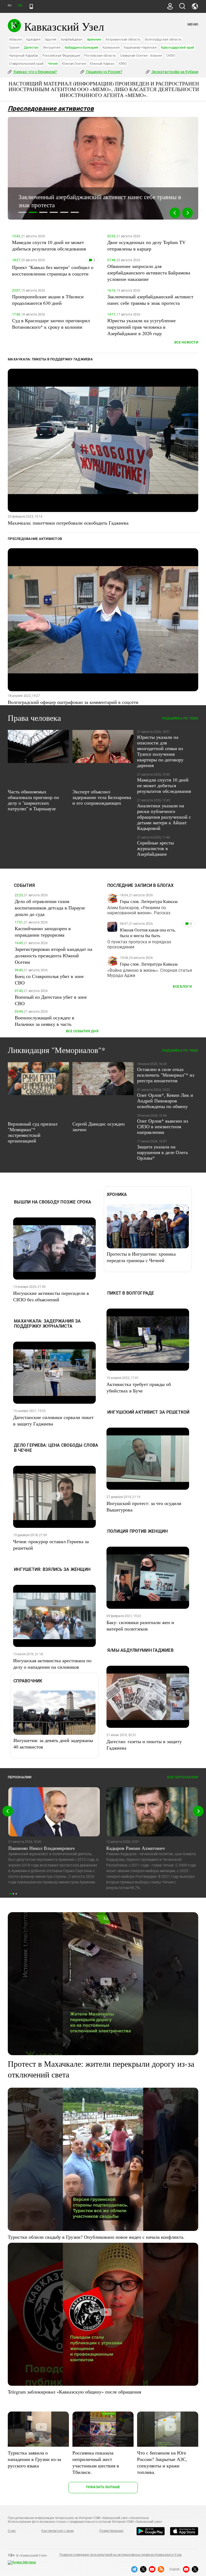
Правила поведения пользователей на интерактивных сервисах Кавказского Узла (120, 2555)
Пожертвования (111, 2531)
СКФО (171, 55)
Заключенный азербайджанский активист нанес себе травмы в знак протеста (150, 300)
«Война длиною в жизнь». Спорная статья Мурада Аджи (150, 973)
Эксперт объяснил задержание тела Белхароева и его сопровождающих (102, 797)
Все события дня (82, 1031)
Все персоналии (183, 1777)
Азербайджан (71, 39)
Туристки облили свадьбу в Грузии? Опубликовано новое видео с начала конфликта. (96, 2237)
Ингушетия (52, 47)
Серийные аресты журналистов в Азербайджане (155, 848)
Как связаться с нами (57, 2531)
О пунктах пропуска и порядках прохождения (139, 944)
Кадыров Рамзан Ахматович (135, 1848)
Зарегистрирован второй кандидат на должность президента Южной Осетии (54, 955)
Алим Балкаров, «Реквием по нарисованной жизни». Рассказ (139, 910)
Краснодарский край (178, 47)
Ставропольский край (26, 64)
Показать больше (103, 2487)
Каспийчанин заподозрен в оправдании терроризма (43, 931)
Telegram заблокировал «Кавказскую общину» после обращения (74, 2392)
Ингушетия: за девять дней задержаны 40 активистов (53, 1743)
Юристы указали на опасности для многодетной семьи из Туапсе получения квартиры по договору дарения (160, 751)
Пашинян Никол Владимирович (41, 1848)
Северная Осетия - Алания (141, 55)
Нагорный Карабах (23, 55)
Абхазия (15, 39)
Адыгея (51, 39)
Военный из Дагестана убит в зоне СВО (51, 1000)
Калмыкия (111, 47)
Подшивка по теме (180, 718)
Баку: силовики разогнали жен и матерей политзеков (140, 1625)
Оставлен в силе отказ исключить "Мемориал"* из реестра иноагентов (166, 1075)
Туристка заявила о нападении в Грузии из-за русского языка (34, 2459)
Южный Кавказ (102, 64)
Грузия (14, 47)
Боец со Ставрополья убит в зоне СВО (49, 979)
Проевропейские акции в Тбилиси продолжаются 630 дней (48, 300)
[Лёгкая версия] (31, 6)
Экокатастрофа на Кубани (174, 72)
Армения (94, 39)
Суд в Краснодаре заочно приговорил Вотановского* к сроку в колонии (51, 324)
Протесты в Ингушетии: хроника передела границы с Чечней (141, 1257)
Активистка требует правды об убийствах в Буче (139, 1387)
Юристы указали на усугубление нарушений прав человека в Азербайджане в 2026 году (141, 327)
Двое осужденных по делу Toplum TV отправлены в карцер (146, 245)
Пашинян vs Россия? (104, 72)
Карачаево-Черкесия (140, 47)
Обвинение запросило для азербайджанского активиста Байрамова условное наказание (149, 273)
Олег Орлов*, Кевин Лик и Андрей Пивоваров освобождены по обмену (165, 1101)
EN (20, 6)
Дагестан (31, 47)
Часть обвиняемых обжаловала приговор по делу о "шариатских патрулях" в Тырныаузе (33, 800)
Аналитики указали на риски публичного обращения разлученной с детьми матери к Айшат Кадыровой (164, 817)
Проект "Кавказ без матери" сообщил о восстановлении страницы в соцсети (53, 270)
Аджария (33, 39)
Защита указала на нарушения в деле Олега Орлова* (162, 1152)
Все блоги (182, 986)
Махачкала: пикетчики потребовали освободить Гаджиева (68, 523)
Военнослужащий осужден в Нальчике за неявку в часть (45, 1021)
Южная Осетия (74, 64)
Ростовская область (100, 55)
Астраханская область (123, 39)
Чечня (53, 64)
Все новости (186, 342)
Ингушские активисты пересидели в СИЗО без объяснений (51, 1296)
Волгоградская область (163, 39)
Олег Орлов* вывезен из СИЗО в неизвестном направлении (163, 1126)
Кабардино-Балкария (82, 47)
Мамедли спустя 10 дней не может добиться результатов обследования (49, 245)
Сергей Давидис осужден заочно (99, 1126)
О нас (12, 2531)
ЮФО (123, 64)
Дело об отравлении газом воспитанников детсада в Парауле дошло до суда (50, 908)
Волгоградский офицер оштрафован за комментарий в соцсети (73, 702)
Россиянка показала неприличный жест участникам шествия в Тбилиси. (96, 2462)
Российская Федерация (61, 55)
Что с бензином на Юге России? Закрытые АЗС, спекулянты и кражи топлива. (162, 2462)
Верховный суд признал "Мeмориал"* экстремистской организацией (33, 1132)
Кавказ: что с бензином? (35, 72)
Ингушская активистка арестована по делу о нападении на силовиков (52, 1664)
